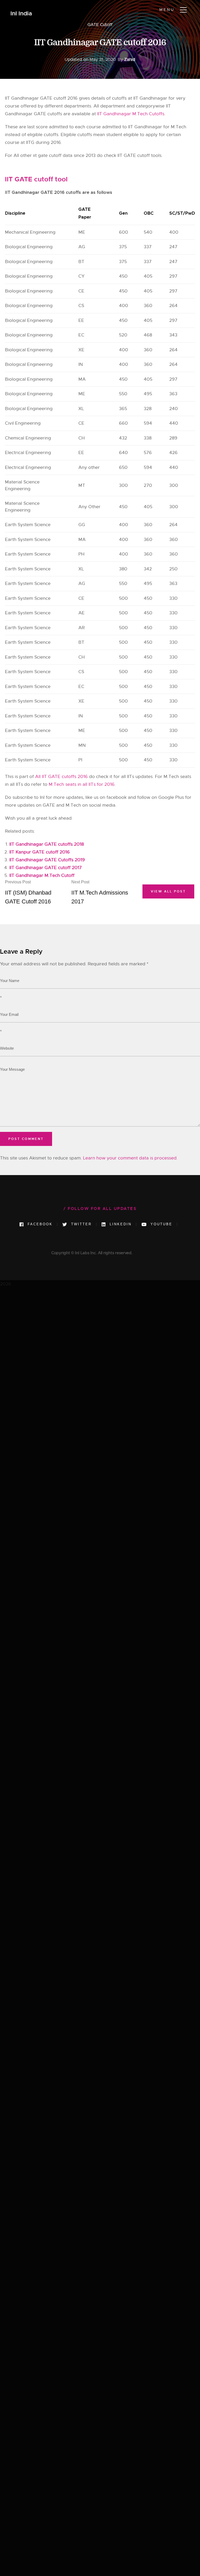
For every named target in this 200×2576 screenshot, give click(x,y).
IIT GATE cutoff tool (36, 179)
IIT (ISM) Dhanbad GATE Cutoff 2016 (28, 892)
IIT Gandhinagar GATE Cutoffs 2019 (47, 860)
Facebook (39, 1224)
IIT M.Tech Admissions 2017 (100, 892)
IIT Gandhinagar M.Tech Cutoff (42, 875)
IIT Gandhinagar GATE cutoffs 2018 (47, 844)
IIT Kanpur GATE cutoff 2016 (40, 852)
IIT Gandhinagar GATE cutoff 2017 (46, 868)
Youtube (161, 1224)
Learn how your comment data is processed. (130, 1158)
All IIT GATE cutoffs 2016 (61, 777)
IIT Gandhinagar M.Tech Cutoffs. (131, 114)
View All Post (168, 891)
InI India (21, 14)
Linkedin (120, 1224)
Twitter (80, 1224)
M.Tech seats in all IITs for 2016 (82, 784)
